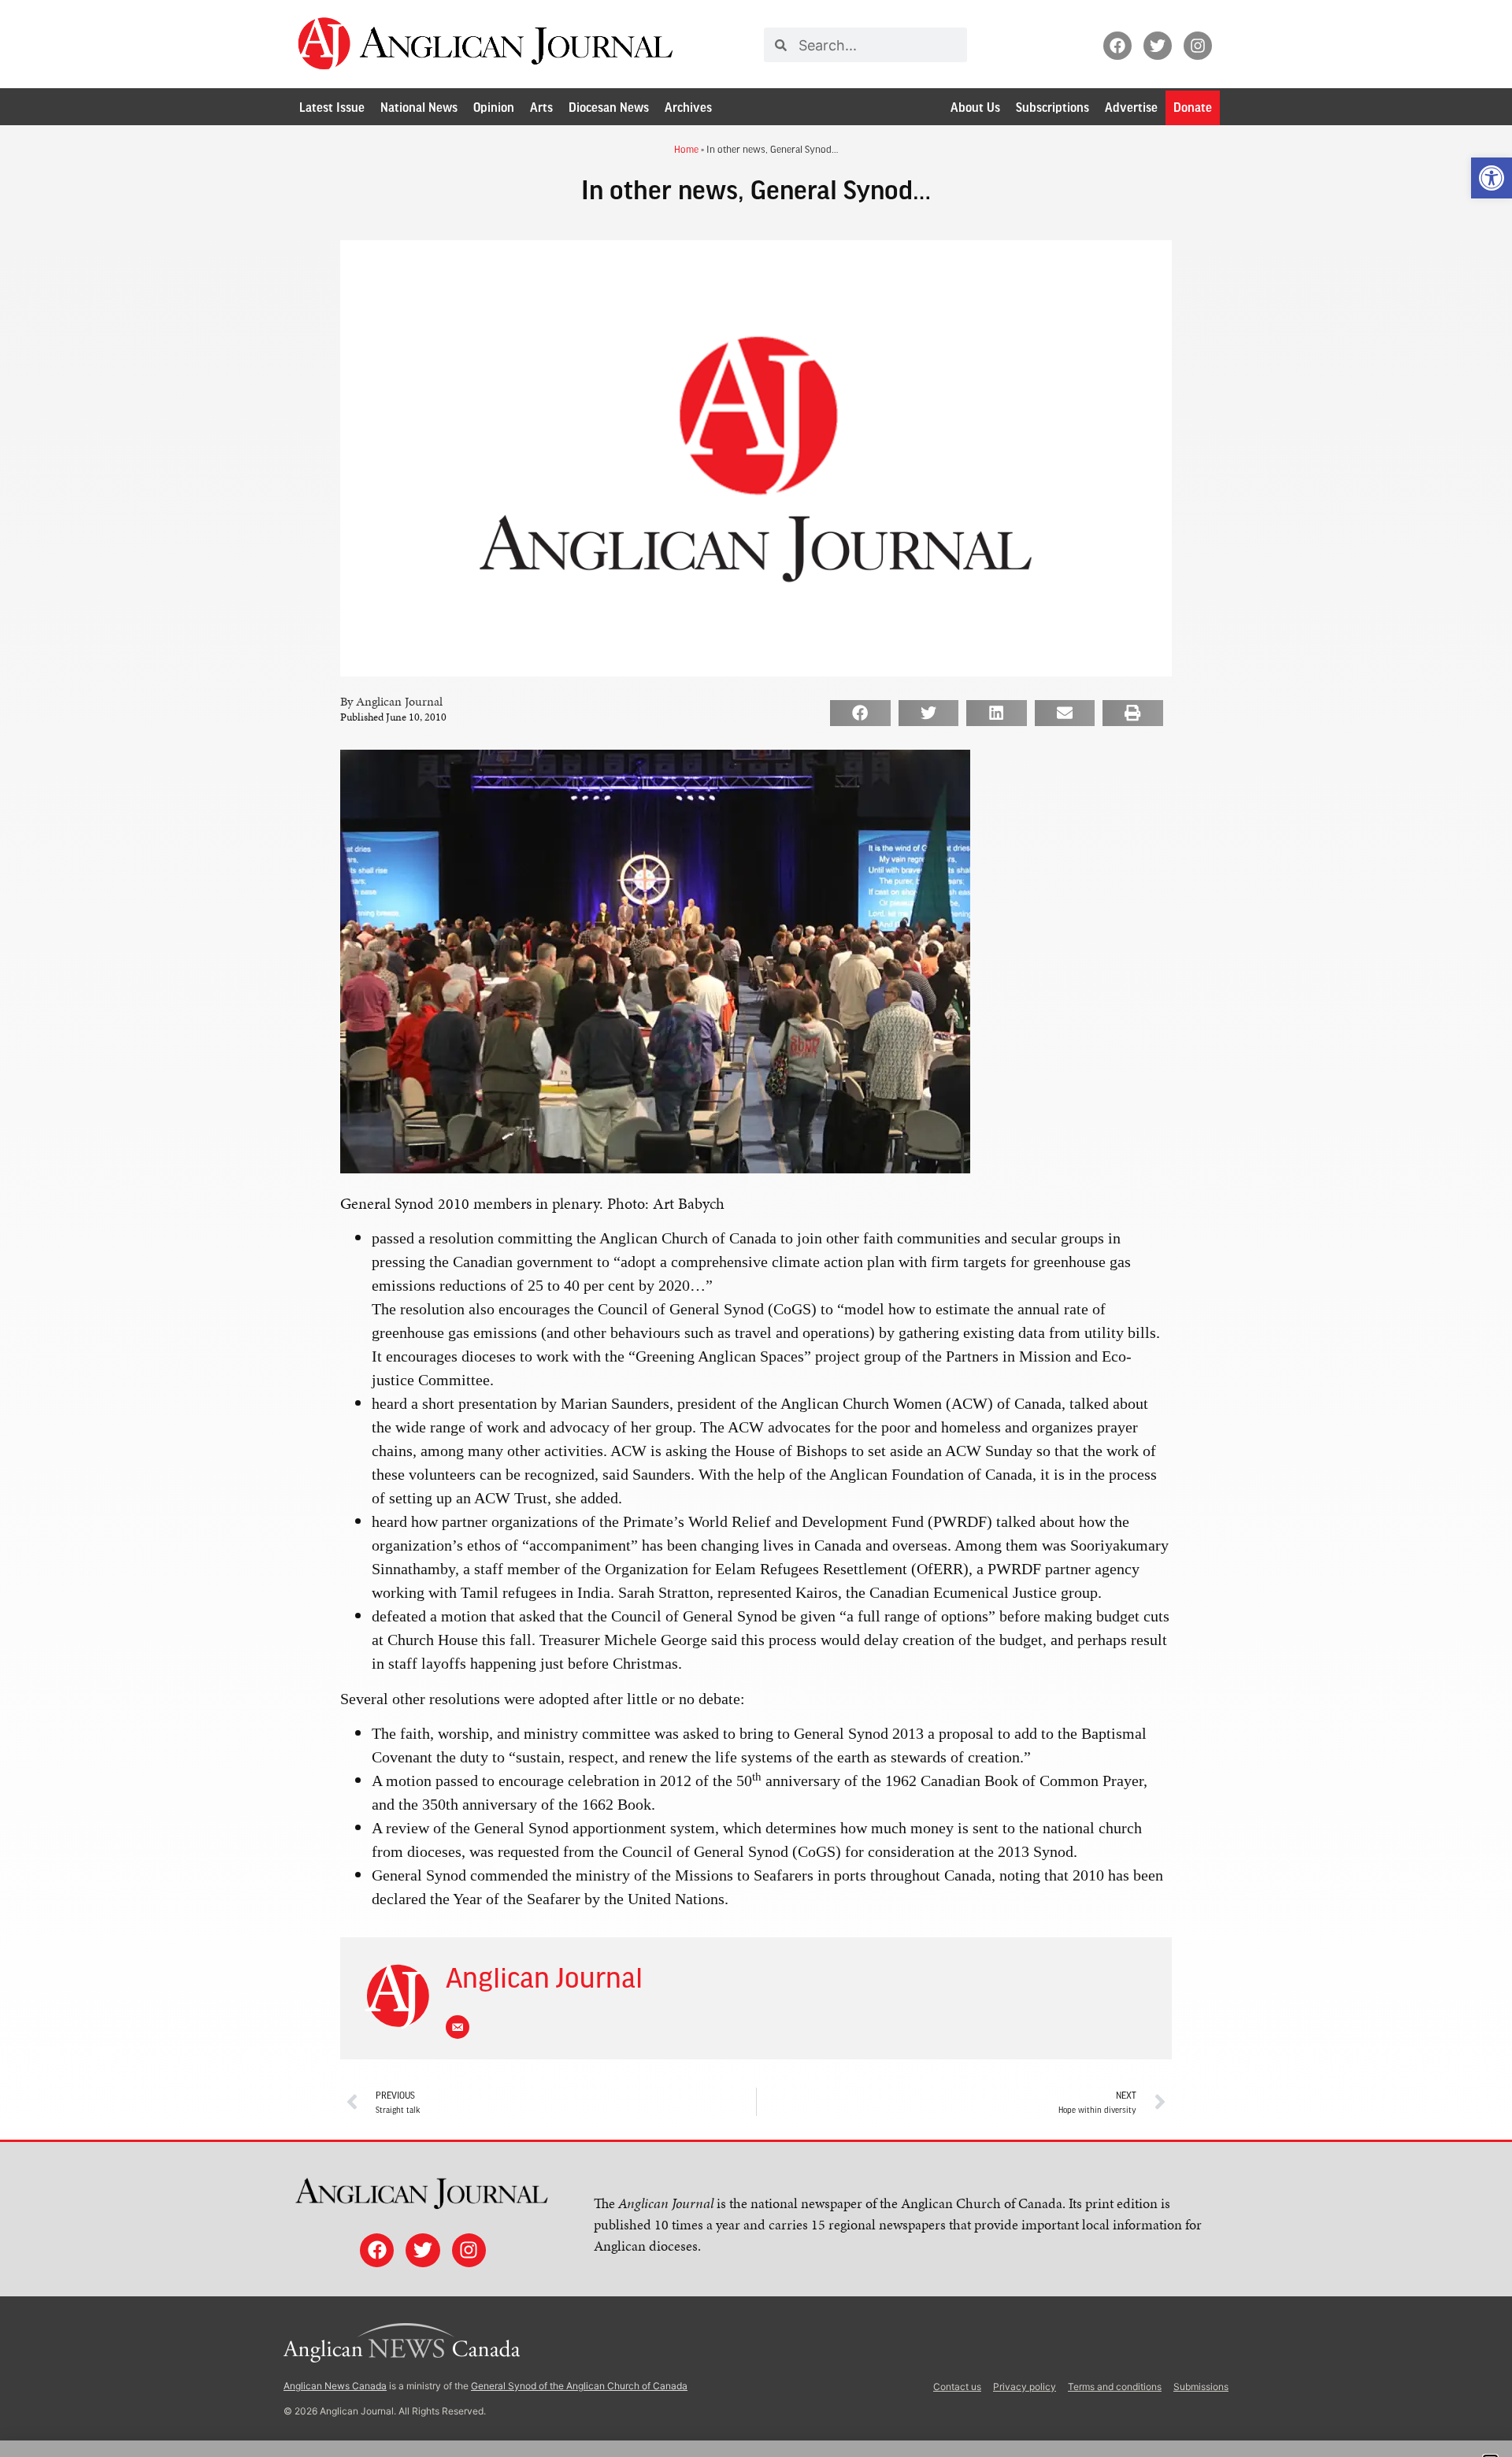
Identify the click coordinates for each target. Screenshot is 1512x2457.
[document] (756, 1228)
